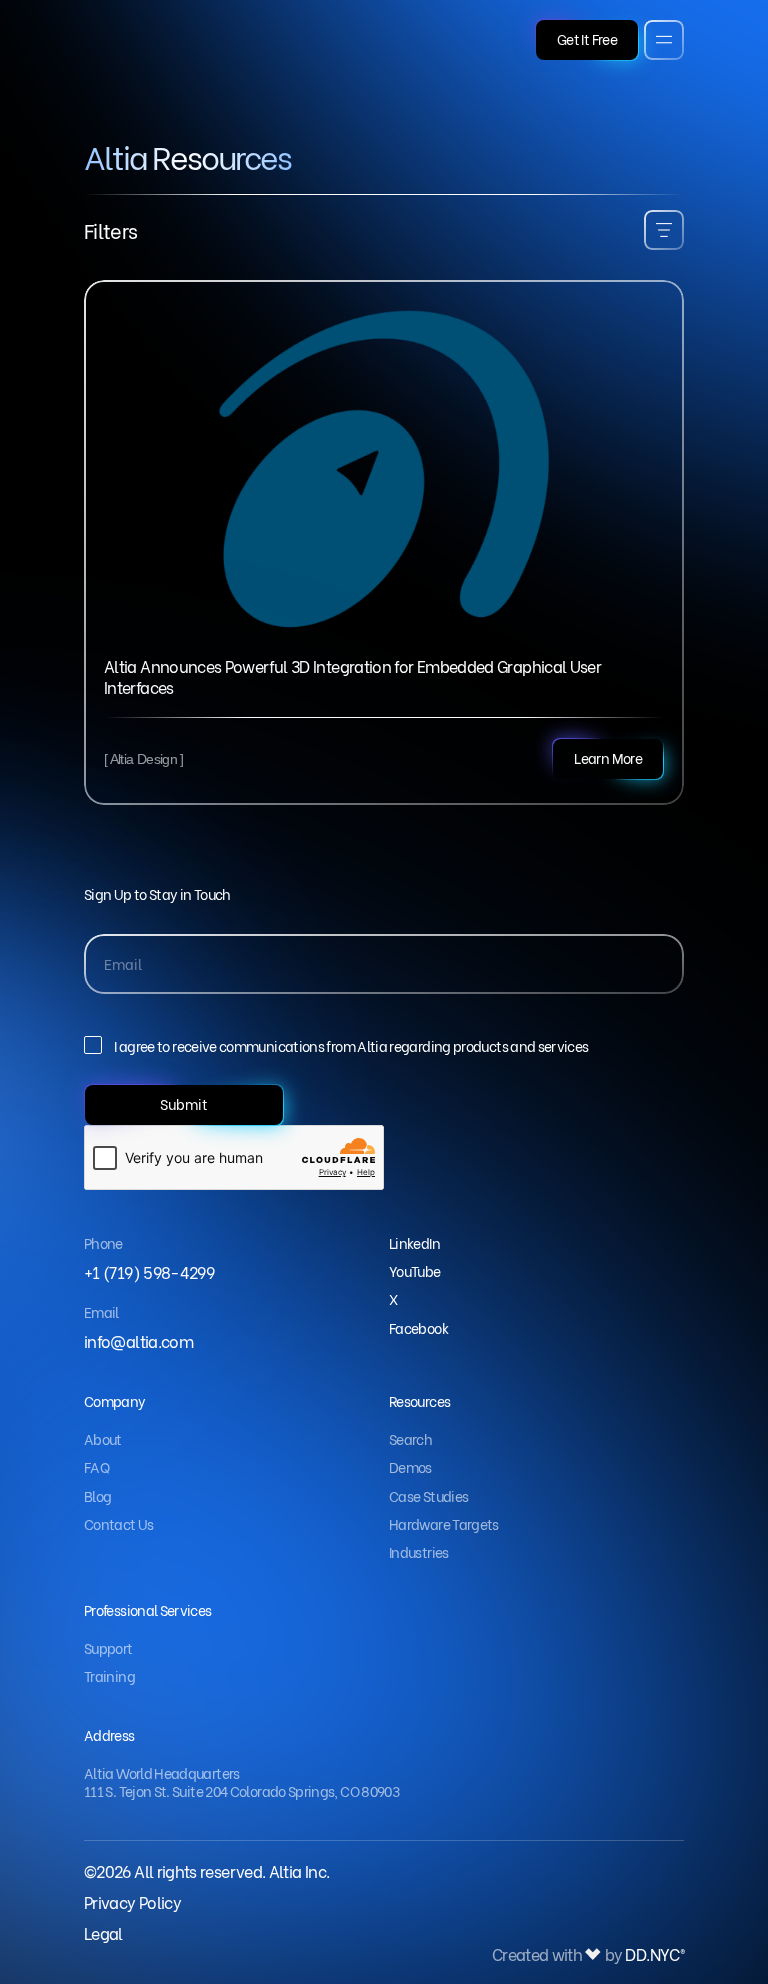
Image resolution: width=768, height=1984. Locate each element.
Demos (410, 1466)
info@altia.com (138, 1340)
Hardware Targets (444, 1523)
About (103, 1438)
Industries (419, 1551)
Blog (97, 1495)
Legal (103, 1932)
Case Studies (428, 1495)
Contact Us (119, 1523)
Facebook (418, 1327)
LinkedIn (414, 1242)
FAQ (96, 1466)
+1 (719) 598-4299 (149, 1271)
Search (410, 1438)
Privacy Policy (132, 1901)
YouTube (415, 1270)
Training (109, 1675)
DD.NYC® (654, 1954)
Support (108, 1647)
